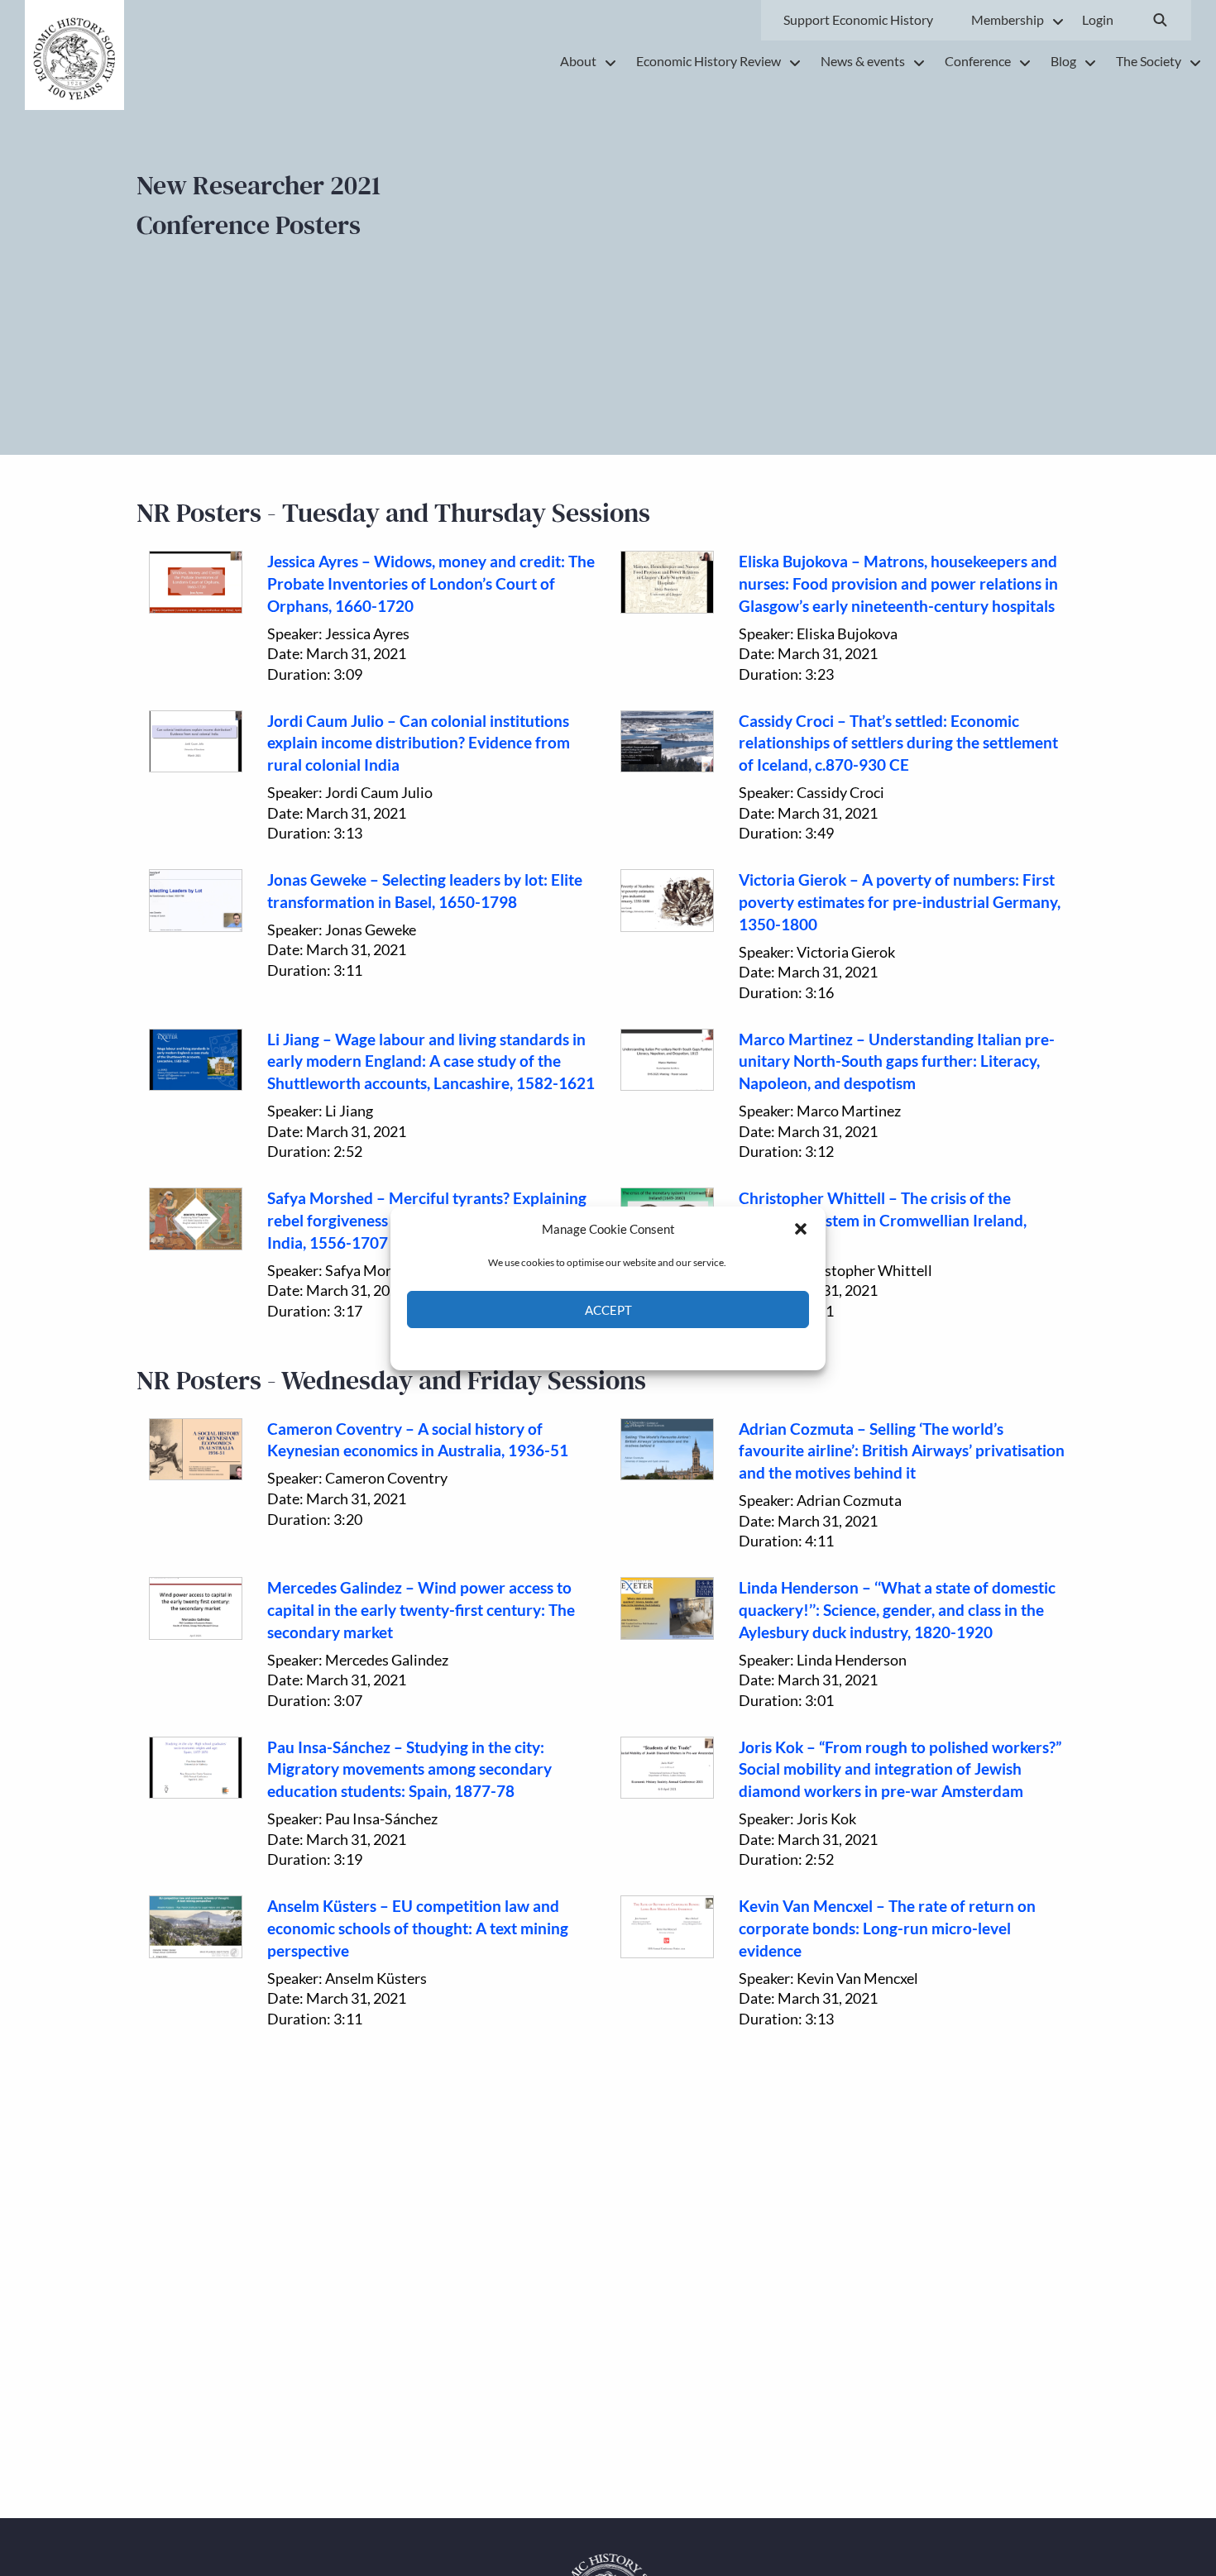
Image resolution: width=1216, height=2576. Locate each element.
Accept (608, 1309)
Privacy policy (637, 1348)
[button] (801, 1229)
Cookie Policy (570, 1348)
